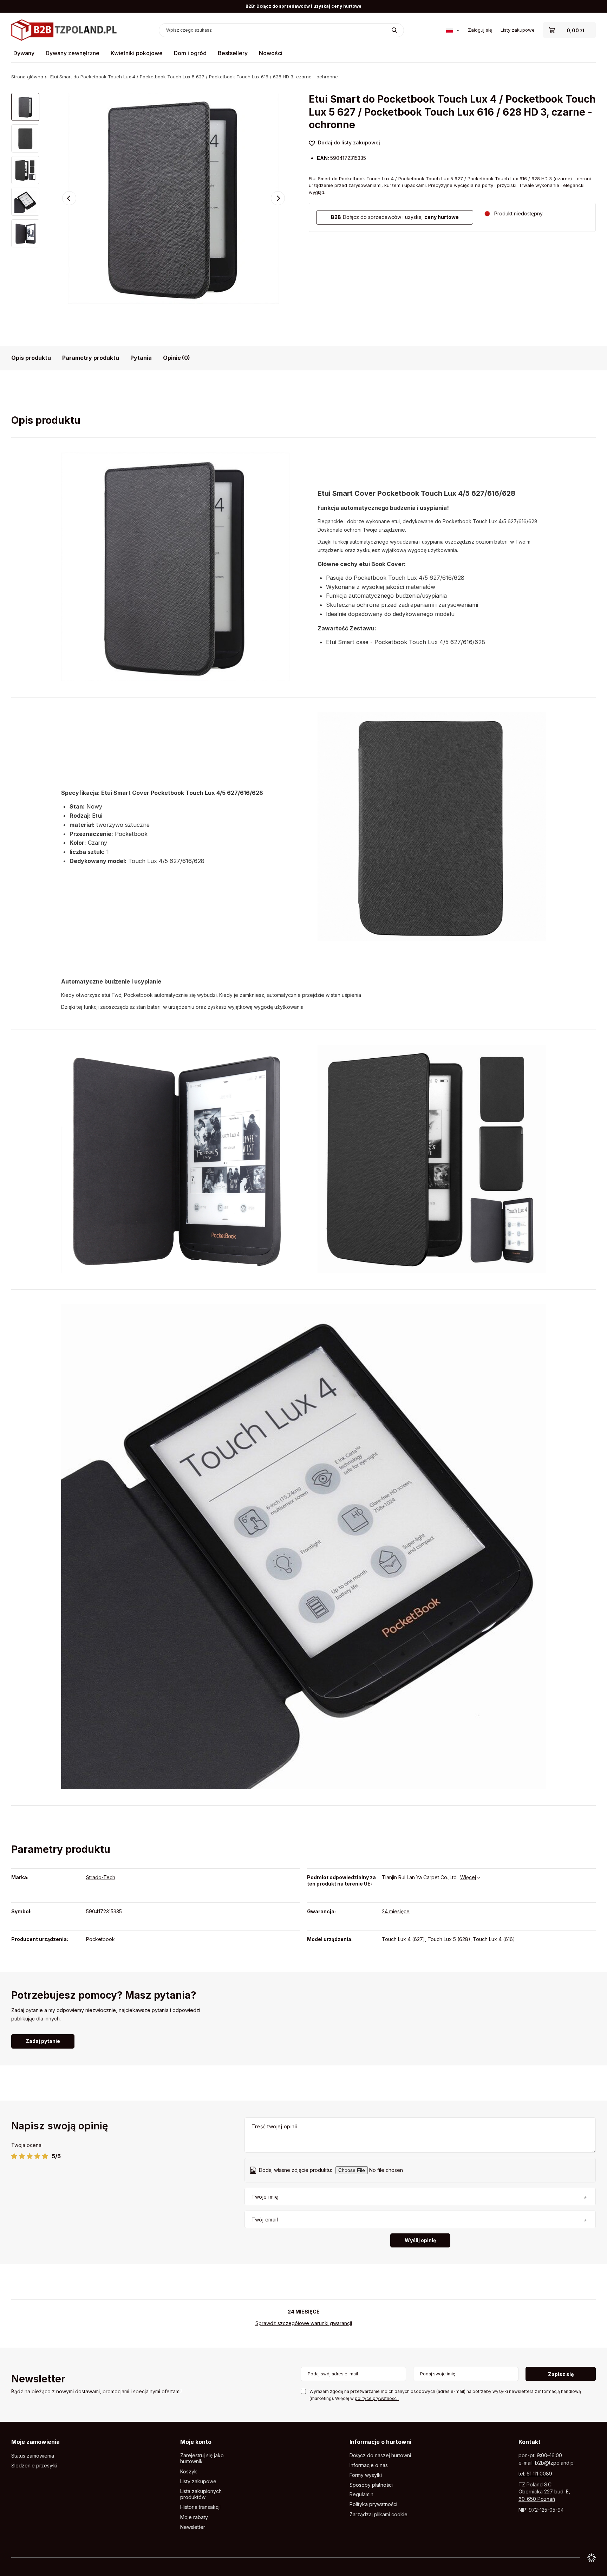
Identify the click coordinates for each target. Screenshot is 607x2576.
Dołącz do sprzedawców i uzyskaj (395, 217)
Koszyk (189, 2472)
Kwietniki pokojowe (137, 53)
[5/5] (45, 2156)
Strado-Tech (101, 1877)
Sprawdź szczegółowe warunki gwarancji (304, 2323)
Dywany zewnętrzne (73, 53)
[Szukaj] (394, 30)
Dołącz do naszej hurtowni (380, 2455)
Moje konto (196, 2442)
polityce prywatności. (377, 2398)
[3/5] (30, 2156)
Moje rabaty (194, 2517)
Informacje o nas (369, 2465)
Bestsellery (233, 53)
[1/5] (14, 2156)
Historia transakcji (200, 2507)
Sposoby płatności (371, 2485)
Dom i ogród (190, 53)
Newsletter (38, 2379)
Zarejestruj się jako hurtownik (202, 2458)
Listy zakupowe (518, 30)
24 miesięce (396, 1911)
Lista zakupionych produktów (201, 2494)
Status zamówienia (33, 2456)
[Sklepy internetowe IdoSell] (592, 2558)
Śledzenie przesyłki (34, 2466)
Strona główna (27, 77)
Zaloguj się (480, 30)
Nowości (271, 53)
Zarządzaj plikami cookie (378, 2514)
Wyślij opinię (420, 2240)
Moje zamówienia (35, 2442)
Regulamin (361, 2494)
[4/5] (37, 2156)
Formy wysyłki (366, 2475)
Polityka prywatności (373, 2504)
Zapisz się (561, 2374)
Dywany (24, 53)
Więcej (468, 1877)
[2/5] (22, 2156)
